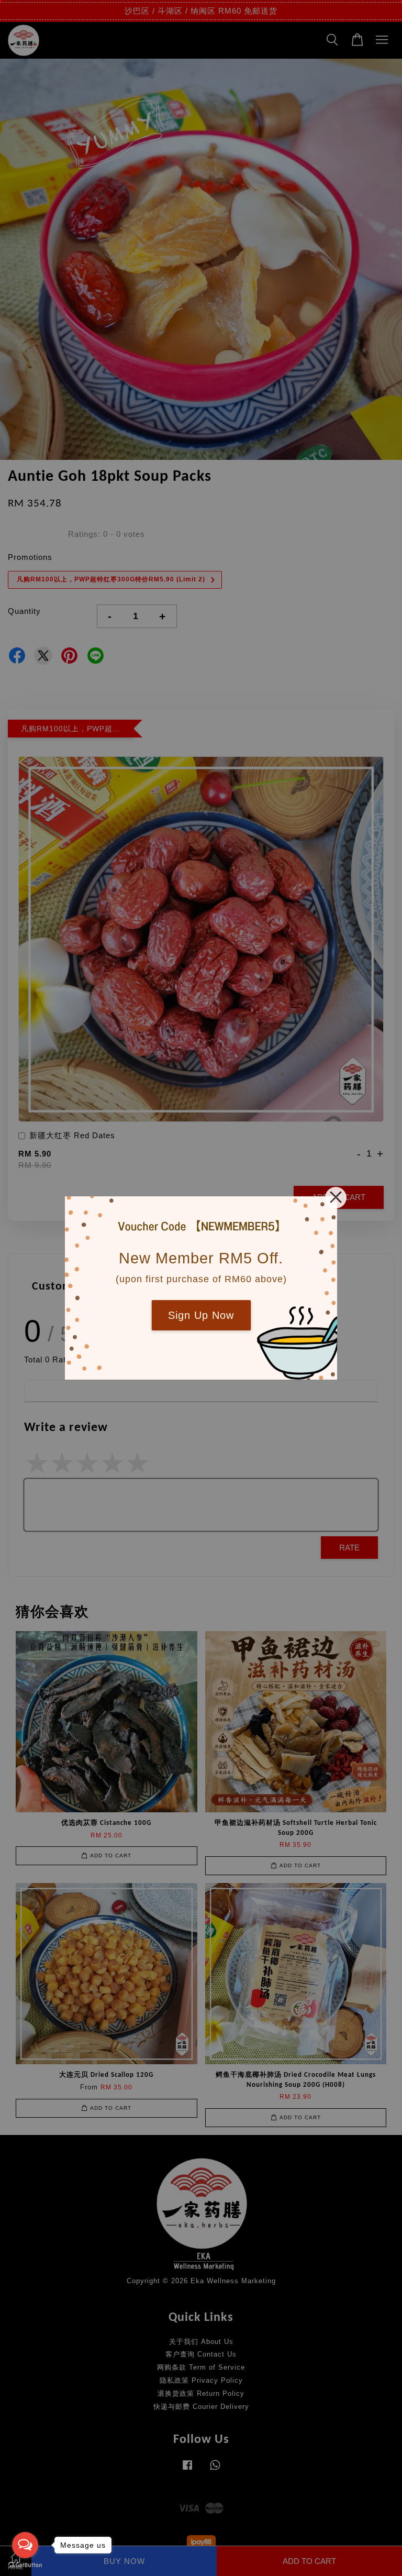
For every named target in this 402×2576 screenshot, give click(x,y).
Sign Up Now (201, 1315)
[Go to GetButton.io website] (25, 2565)
